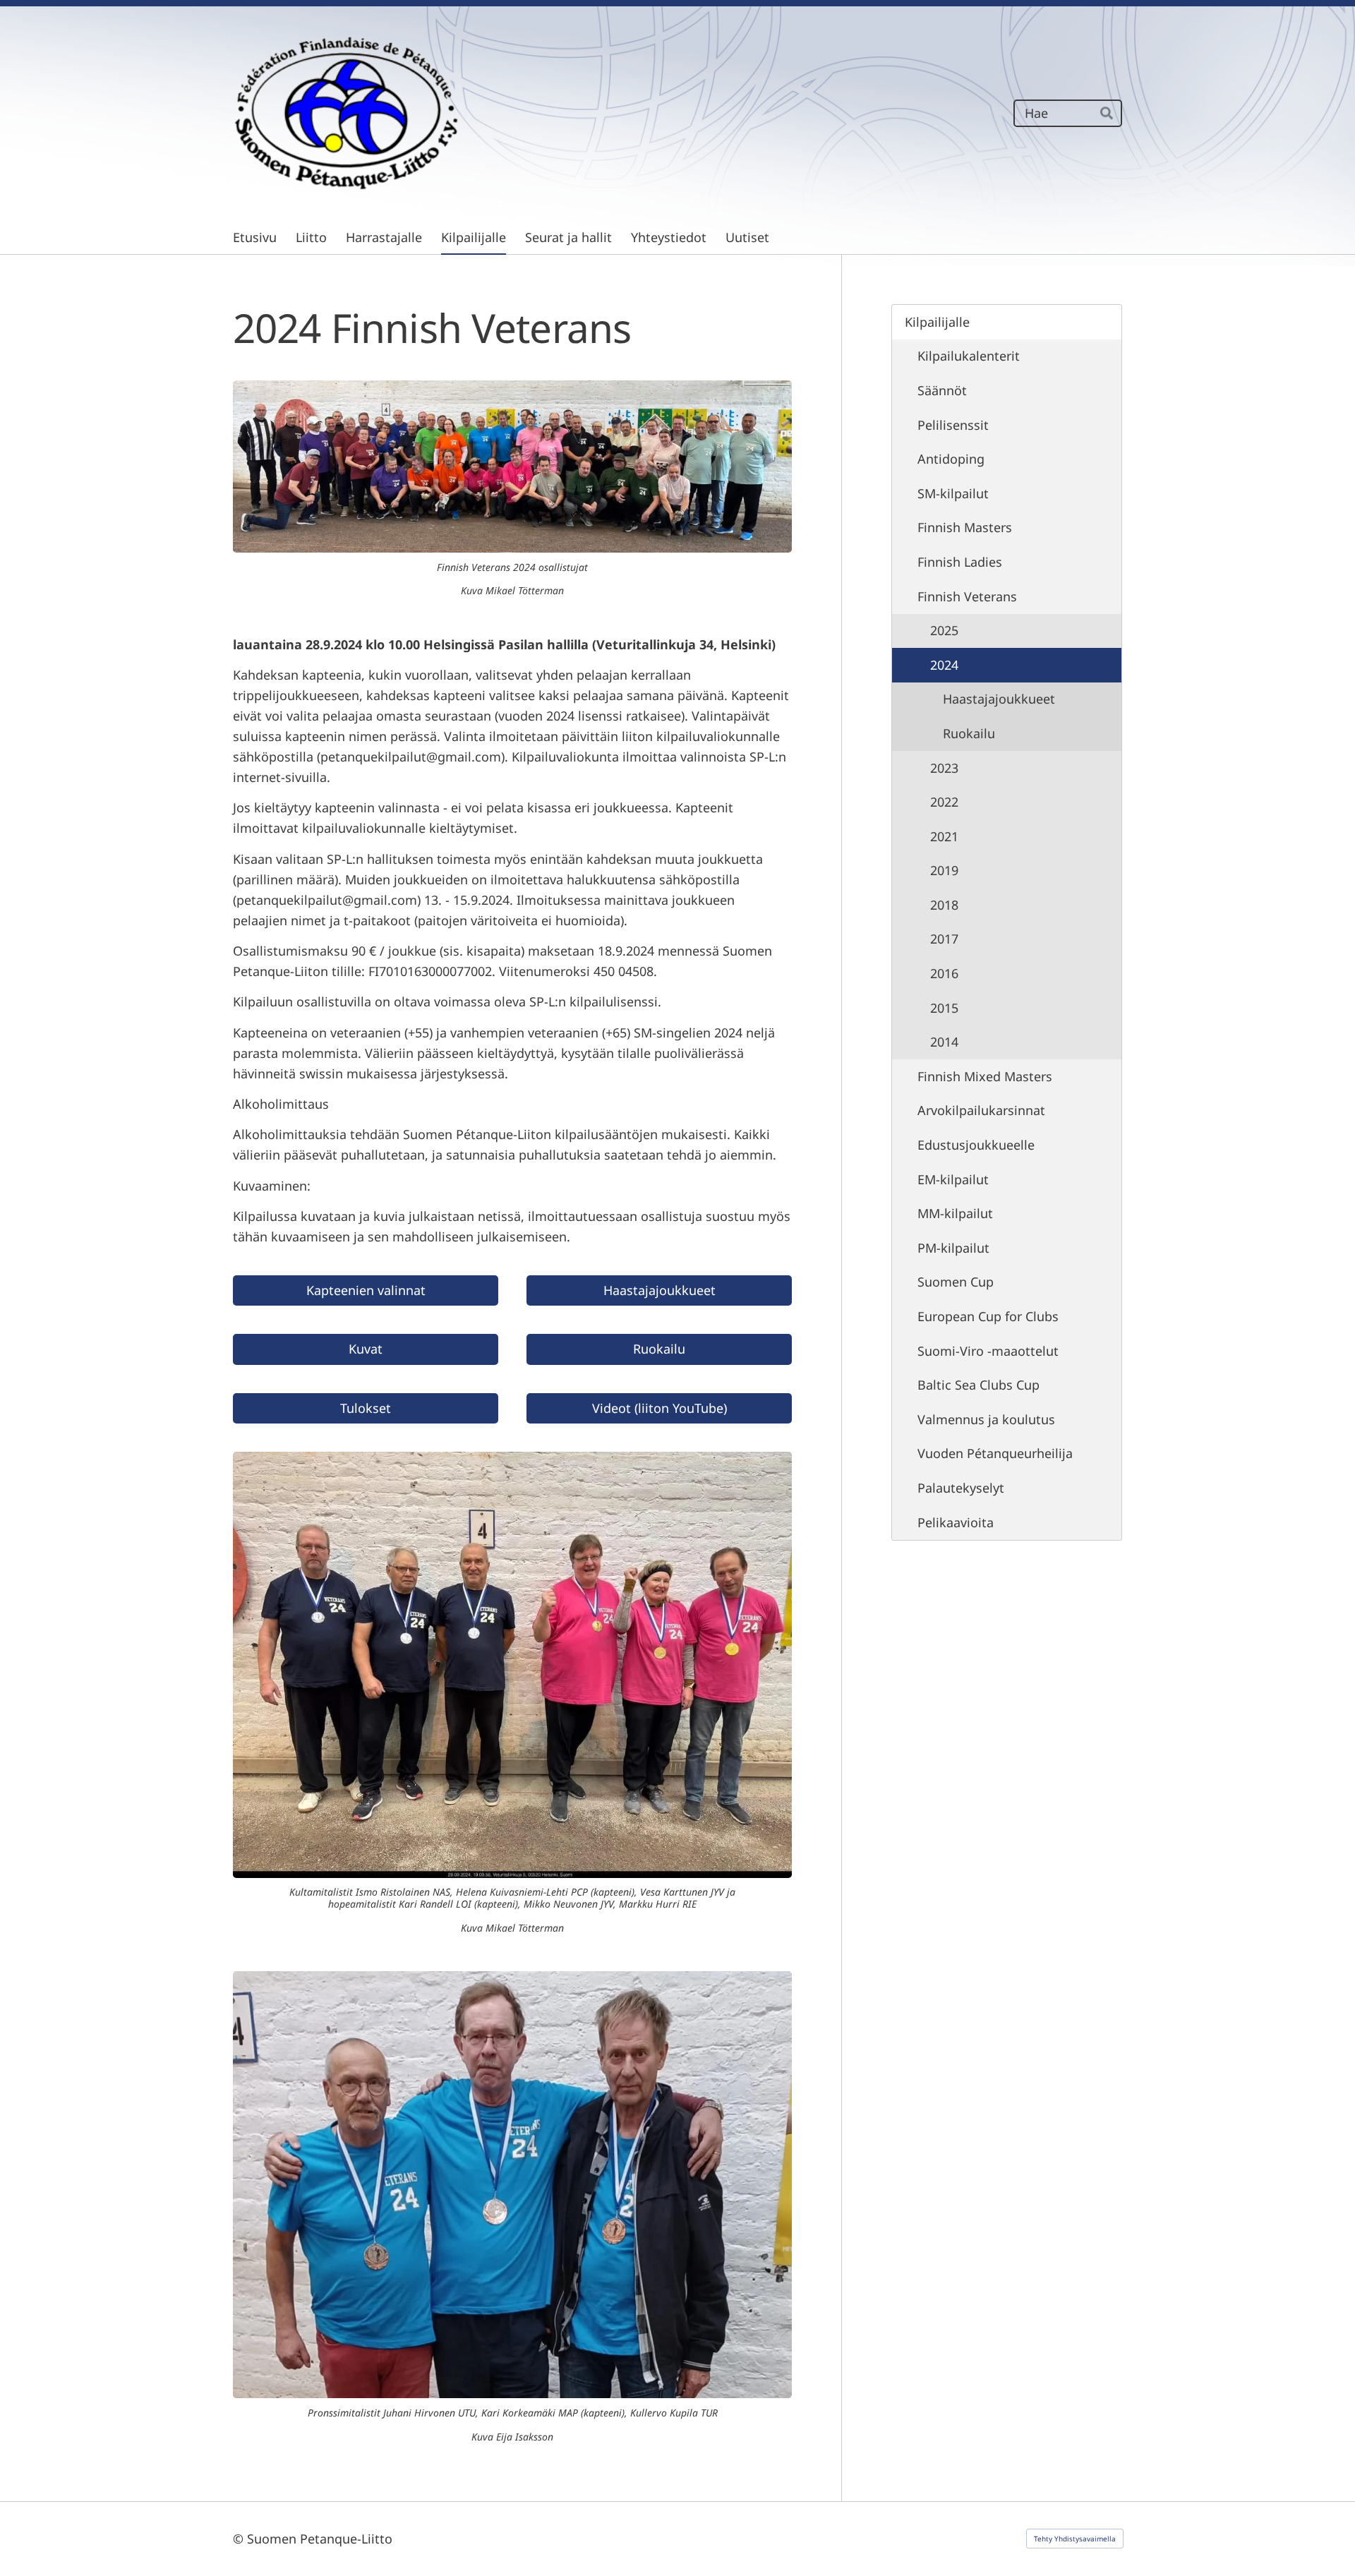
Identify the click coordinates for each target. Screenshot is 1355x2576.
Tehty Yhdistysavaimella (1075, 2539)
